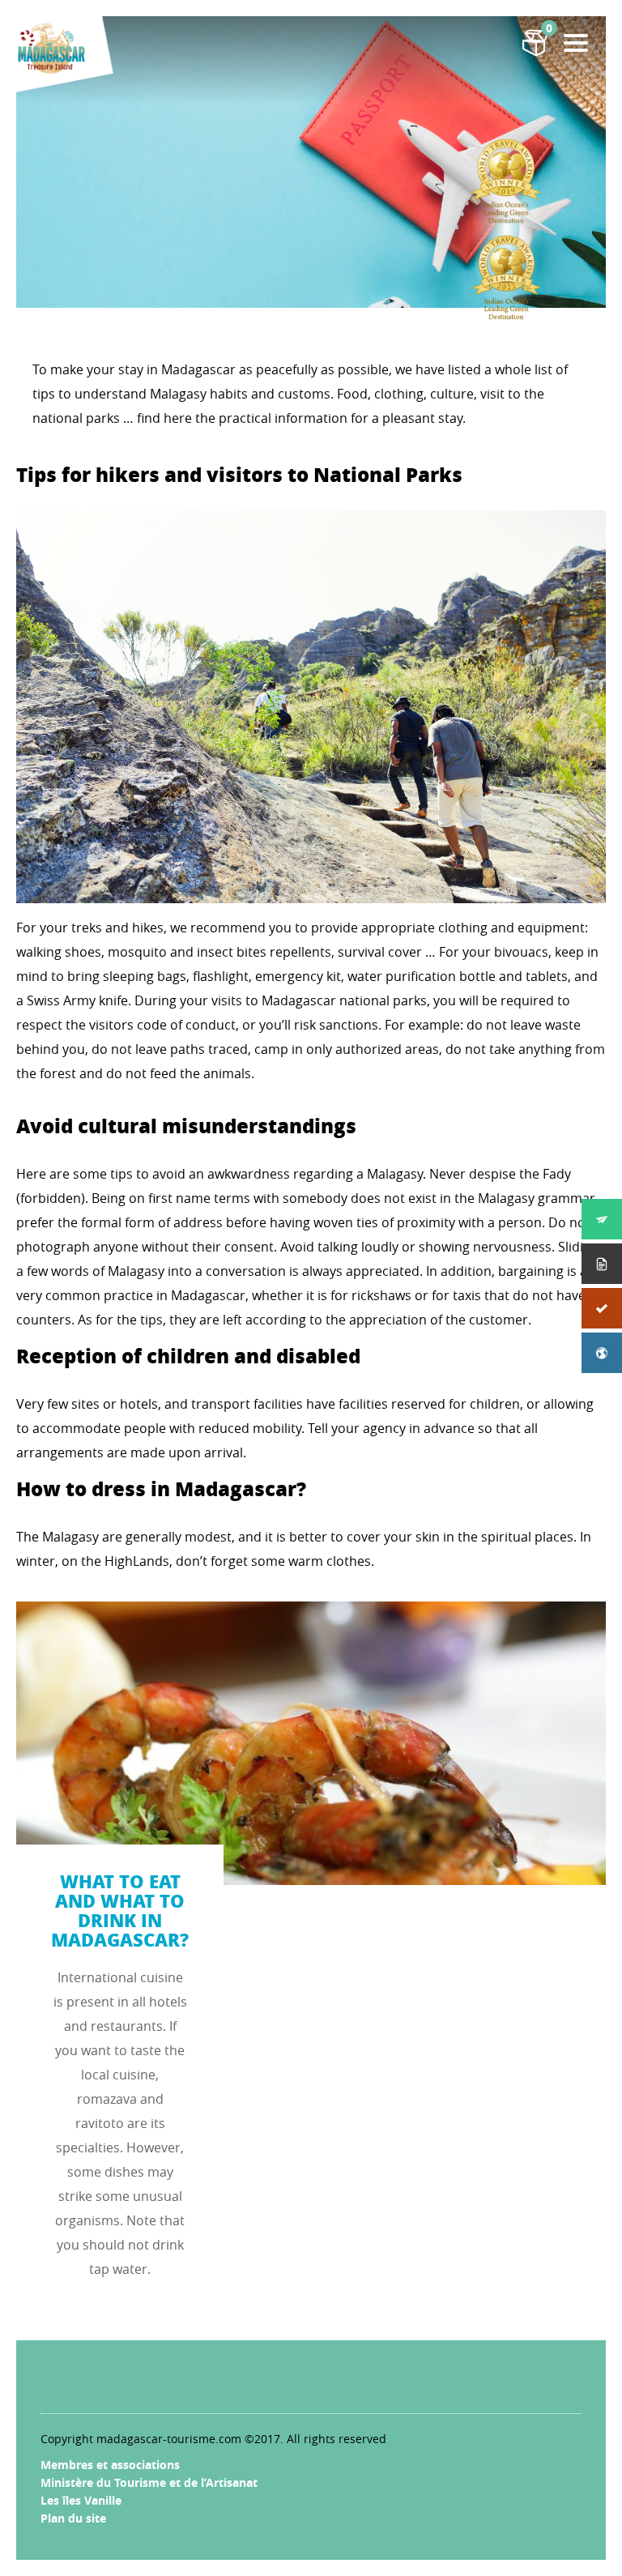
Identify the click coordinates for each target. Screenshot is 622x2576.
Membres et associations (110, 2465)
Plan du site (73, 2518)
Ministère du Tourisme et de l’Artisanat (149, 2482)
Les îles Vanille (81, 2500)
